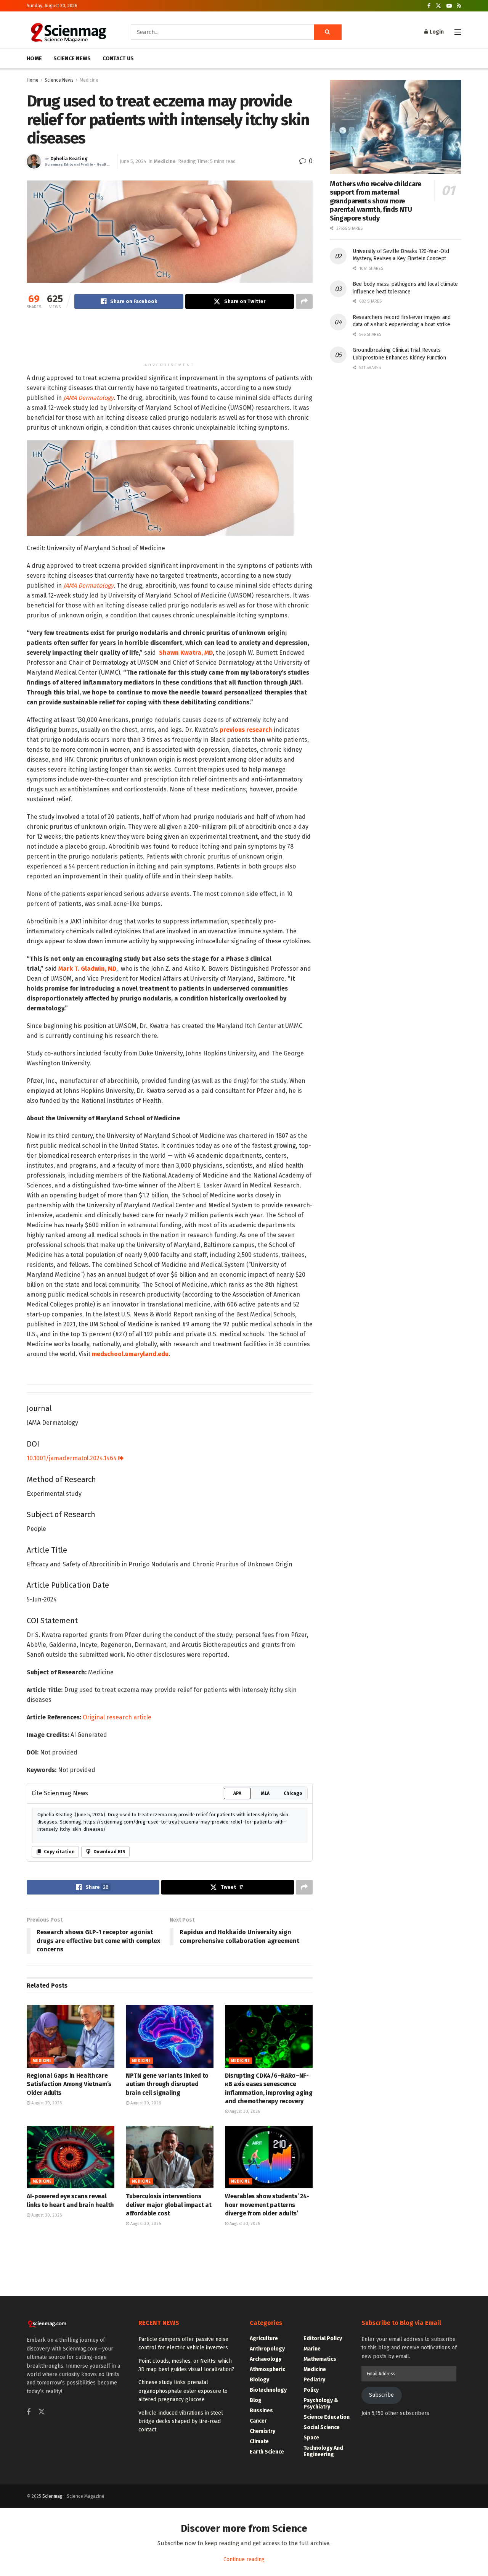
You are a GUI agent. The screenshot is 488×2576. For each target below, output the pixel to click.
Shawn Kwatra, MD (186, 877)
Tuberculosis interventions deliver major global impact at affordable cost (169, 2429)
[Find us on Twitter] (438, 6)
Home (33, 80)
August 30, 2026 (46, 2327)
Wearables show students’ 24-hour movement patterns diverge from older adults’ (267, 2429)
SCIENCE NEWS (72, 59)
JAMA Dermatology (88, 508)
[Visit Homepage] (68, 32)
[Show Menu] (458, 32)
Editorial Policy (323, 2563)
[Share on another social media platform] (304, 301)
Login (436, 32)
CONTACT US (118, 59)
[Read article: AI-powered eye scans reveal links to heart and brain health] (71, 2381)
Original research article (117, 1942)
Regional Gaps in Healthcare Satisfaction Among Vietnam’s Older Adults (69, 2309)
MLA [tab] (265, 2018)
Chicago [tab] (293, 2018)
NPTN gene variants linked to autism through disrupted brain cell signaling (167, 2309)
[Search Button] (328, 32)
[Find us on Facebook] (429, 6)
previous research (246, 954)
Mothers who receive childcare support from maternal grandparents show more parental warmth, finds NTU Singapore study (376, 201)
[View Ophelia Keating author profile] (34, 161)
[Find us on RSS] (459, 6)
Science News (59, 80)
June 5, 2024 (133, 161)
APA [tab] (237, 2018)
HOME (34, 59)
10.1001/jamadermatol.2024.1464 (72, 1683)
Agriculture (264, 2563)
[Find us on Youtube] (449, 6)
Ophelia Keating (69, 159)
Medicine (89, 80)
